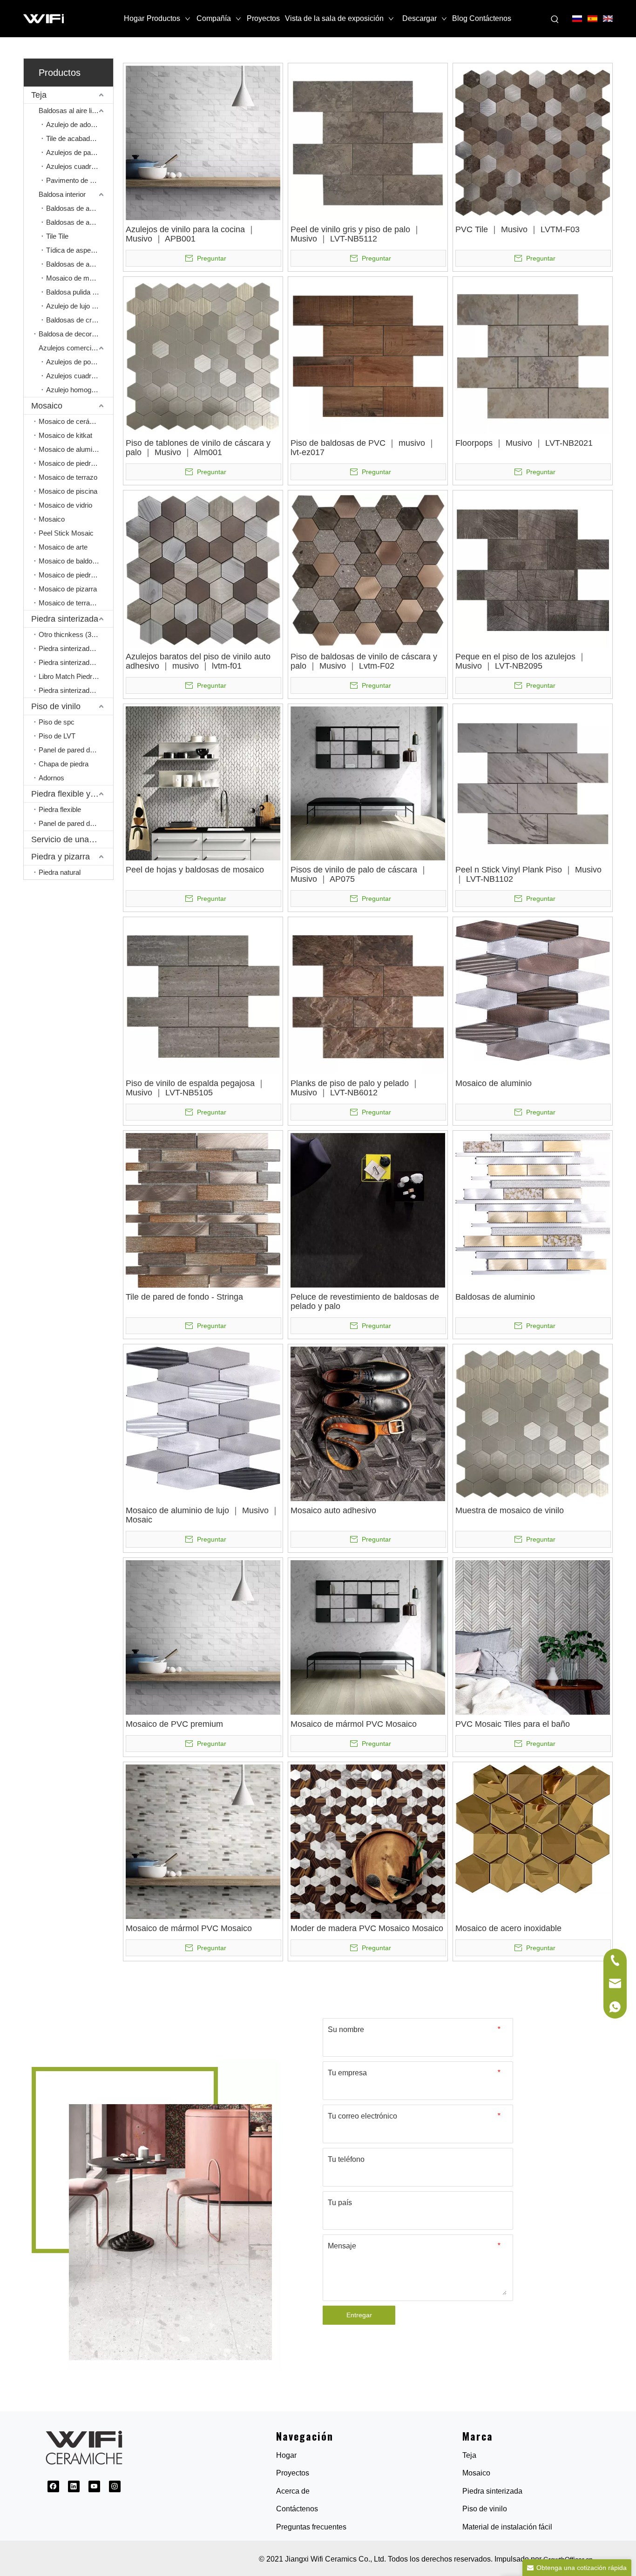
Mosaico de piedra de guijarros (76, 575)
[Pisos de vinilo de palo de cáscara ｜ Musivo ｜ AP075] (368, 783)
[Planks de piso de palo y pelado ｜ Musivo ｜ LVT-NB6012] (368, 996)
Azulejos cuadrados (76, 166)
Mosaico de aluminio (494, 1083)
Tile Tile (57, 236)
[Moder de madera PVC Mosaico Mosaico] (368, 1841)
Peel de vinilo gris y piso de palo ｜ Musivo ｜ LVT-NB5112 (356, 234)
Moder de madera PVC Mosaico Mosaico (367, 1928)
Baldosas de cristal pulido (80, 320)
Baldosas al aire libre (70, 111)
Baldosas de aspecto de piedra (80, 222)
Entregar (359, 2315)
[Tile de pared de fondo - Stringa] (203, 1210)
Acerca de (293, 2491)
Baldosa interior (62, 194)
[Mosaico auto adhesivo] (368, 1423)
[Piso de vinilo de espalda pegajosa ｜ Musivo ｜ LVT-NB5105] (203, 996)
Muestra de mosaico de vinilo (510, 1510)
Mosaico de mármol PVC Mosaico (354, 1724)
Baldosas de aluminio (495, 1297)
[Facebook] (53, 2486)
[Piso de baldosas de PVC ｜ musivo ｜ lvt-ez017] (368, 356)
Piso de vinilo (56, 706)
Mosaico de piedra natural (76, 463)
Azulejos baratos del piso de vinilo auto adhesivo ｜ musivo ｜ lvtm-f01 (198, 661)
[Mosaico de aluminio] (533, 990)
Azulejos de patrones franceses (80, 152)
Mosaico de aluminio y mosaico (76, 449)
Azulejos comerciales (71, 348)
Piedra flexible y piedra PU (72, 794)
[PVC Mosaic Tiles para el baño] (533, 1637)
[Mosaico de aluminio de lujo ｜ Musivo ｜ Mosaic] (203, 1418)
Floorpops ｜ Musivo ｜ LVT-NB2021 (524, 443)
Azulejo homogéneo (76, 390)
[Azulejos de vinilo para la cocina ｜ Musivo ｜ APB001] (203, 142)
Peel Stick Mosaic (66, 533)
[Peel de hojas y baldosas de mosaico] (203, 783)
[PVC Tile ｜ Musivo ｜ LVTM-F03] (533, 142)
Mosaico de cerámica (71, 421)
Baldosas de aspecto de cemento (80, 264)
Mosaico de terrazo (68, 477)
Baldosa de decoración (73, 334)
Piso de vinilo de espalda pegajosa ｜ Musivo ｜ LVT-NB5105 (196, 1088)
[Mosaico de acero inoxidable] (533, 1828)
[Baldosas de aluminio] (533, 1203)
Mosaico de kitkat (65, 435)
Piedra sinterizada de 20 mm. (76, 662)
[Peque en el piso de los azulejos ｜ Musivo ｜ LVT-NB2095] (533, 569)
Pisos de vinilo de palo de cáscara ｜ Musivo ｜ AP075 (359, 874)
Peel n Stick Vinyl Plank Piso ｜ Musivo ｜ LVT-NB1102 (528, 874)
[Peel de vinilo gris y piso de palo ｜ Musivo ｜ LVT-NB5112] (368, 142)
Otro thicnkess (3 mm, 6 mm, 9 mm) (76, 634)
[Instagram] (115, 2486)
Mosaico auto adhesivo (333, 1510)
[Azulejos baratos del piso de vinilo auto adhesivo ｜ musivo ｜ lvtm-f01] (203, 569)
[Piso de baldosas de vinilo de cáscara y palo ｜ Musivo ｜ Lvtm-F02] (368, 569)
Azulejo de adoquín (75, 124)
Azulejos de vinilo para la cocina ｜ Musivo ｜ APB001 (191, 234)
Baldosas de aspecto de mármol (80, 208)
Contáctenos (297, 2509)
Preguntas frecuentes (311, 2527)
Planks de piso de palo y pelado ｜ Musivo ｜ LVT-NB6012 (355, 1088)
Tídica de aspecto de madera (80, 250)
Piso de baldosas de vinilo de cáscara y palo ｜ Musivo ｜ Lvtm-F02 (364, 661)
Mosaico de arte (63, 547)
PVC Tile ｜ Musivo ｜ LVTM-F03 (518, 229)
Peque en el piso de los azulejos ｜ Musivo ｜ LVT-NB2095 (521, 661)
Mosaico (47, 406)
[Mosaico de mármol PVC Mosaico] (368, 1637)
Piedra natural (60, 872)
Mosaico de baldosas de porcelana (76, 561)
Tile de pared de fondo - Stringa (184, 1297)
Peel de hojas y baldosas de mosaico (195, 870)
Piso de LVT (57, 736)
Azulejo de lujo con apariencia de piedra (80, 306)
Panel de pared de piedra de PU (76, 823)
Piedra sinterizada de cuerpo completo (76, 690)
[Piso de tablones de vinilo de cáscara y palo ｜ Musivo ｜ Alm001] (203, 356)
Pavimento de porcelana (80, 180)
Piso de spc (57, 722)
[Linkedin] (74, 2486)
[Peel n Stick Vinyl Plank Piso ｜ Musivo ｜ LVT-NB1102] (533, 783)
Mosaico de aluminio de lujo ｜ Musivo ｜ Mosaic (203, 1515)
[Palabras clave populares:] (555, 20)
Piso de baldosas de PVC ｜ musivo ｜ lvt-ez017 (363, 448)
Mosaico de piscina (68, 491)
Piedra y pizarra (61, 857)
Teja (39, 95)
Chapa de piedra (64, 764)
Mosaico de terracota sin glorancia (76, 603)
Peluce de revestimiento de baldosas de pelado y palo (365, 1301)
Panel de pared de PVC (74, 750)
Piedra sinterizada (65, 619)
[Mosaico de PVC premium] (203, 1637)
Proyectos (293, 2473)
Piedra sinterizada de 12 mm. (76, 648)
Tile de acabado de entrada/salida (80, 138)
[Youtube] (94, 2486)
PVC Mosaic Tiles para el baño (513, 1724)
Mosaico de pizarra (68, 589)
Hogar (286, 2455)
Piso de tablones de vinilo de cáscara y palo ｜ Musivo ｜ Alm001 (198, 448)
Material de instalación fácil (507, 2527)
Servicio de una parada (72, 839)
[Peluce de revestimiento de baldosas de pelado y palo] (368, 1210)
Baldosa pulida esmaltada (80, 292)
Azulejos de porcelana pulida (80, 362)
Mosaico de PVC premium (174, 1724)
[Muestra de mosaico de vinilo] (533, 1423)
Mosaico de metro (74, 278)
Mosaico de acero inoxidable (508, 1928)
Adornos (51, 778)
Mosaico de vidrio (65, 505)
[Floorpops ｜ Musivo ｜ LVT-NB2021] (533, 356)
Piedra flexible (60, 809)
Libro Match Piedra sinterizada (76, 676)
